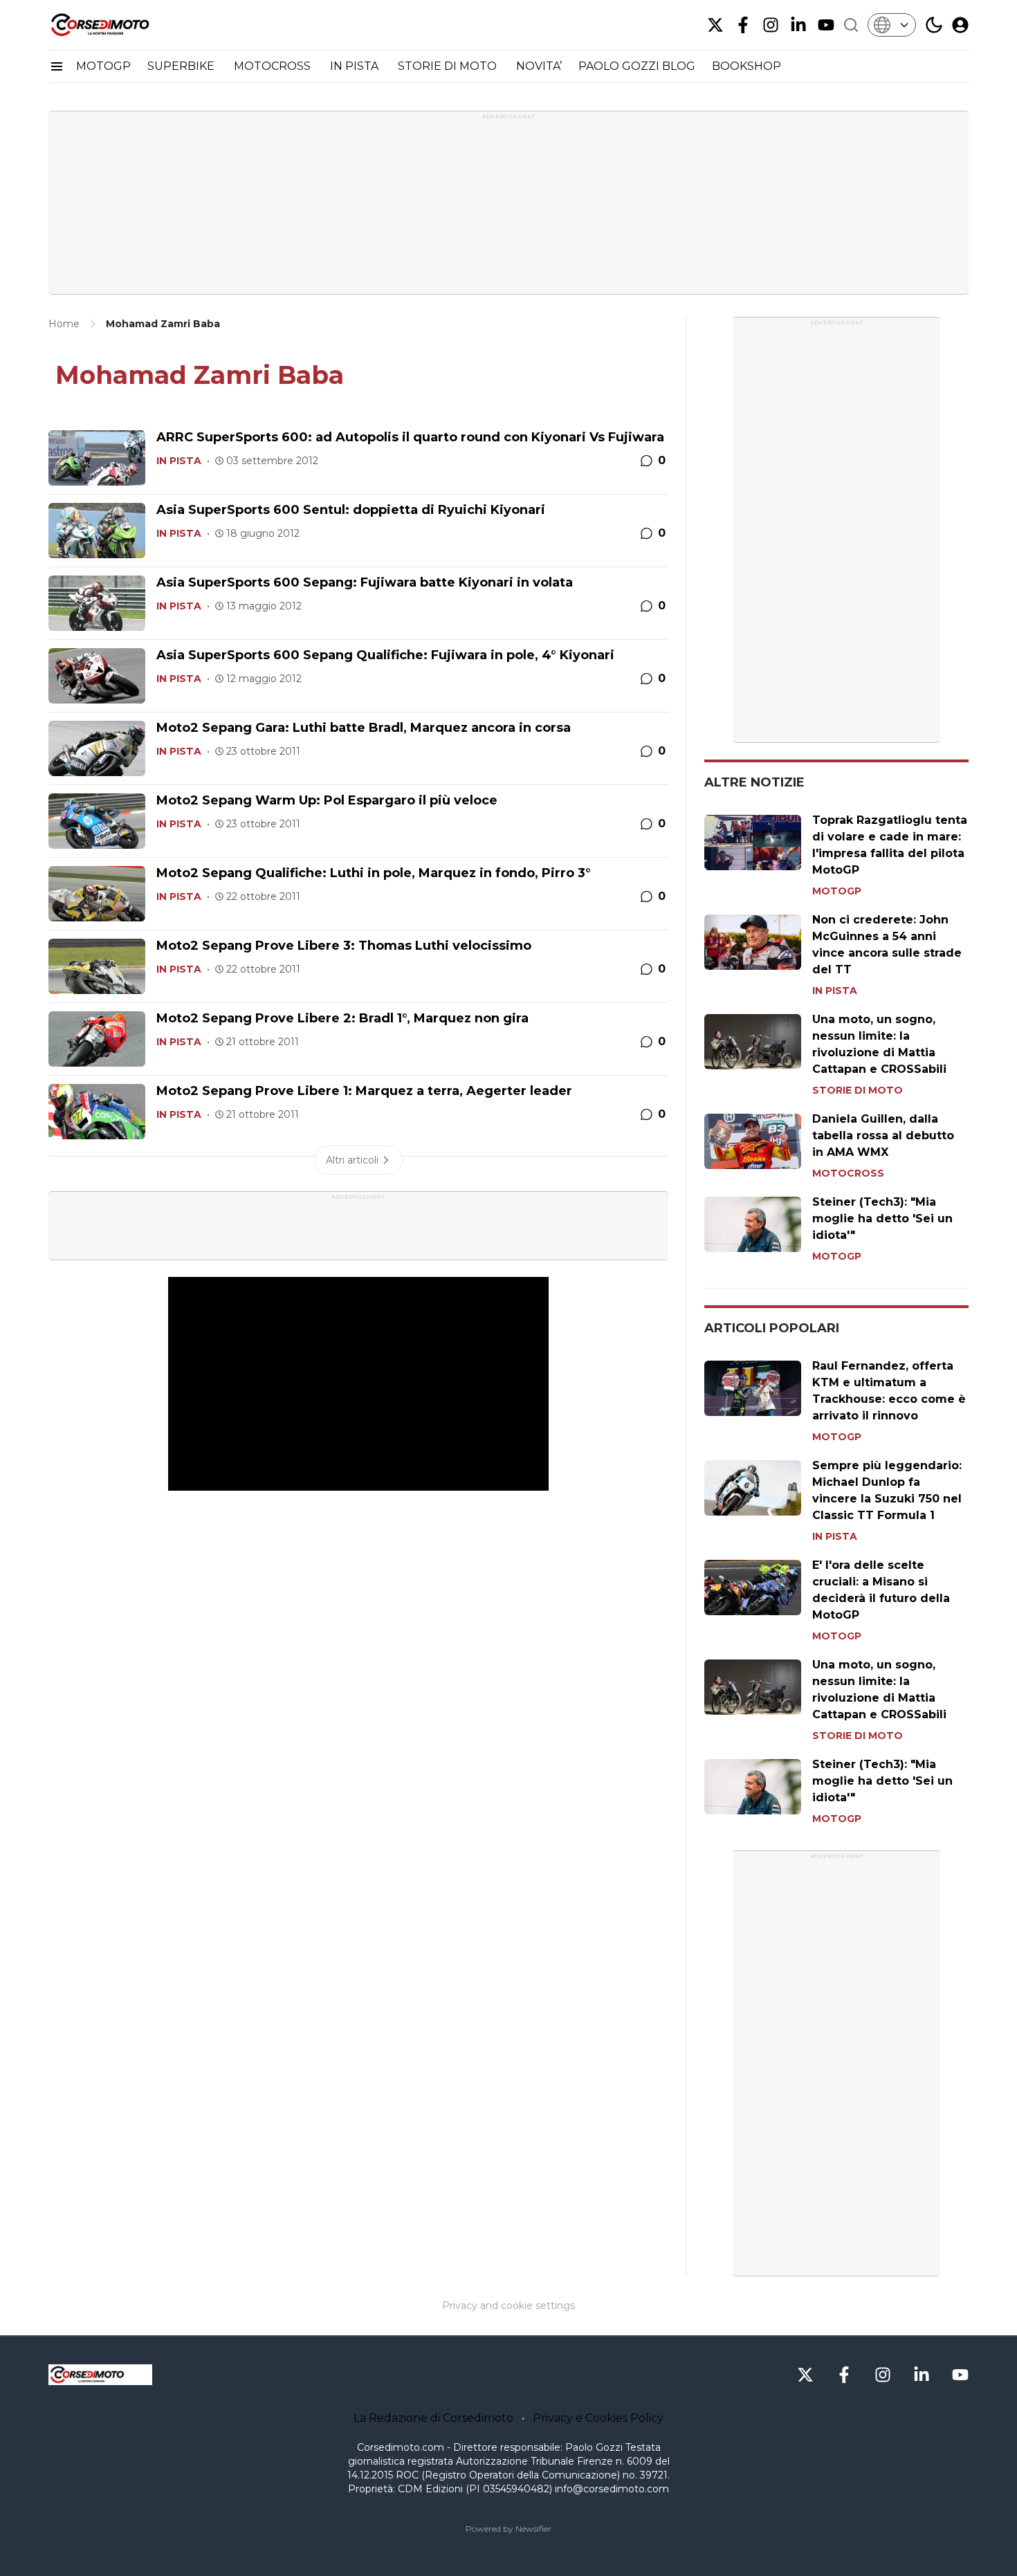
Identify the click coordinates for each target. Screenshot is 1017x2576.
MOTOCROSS (274, 66)
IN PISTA (356, 66)
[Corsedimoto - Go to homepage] (100, 2375)
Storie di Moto (858, 1090)
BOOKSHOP (746, 66)
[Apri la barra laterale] (57, 66)
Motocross (848, 1173)
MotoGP (837, 891)
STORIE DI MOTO (449, 66)
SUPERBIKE (182, 66)
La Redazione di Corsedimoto (433, 2418)
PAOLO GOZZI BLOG (637, 66)
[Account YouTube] (826, 25)
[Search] (851, 25)
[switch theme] (934, 25)
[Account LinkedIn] (798, 25)
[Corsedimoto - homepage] (118, 25)
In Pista (179, 461)
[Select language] (892, 25)
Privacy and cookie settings (508, 2306)
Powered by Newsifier (508, 2529)
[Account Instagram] (771, 25)
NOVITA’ (539, 66)
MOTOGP (103, 66)
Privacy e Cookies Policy (598, 2418)
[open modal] (960, 25)
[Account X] (715, 25)
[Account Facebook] (743, 25)
